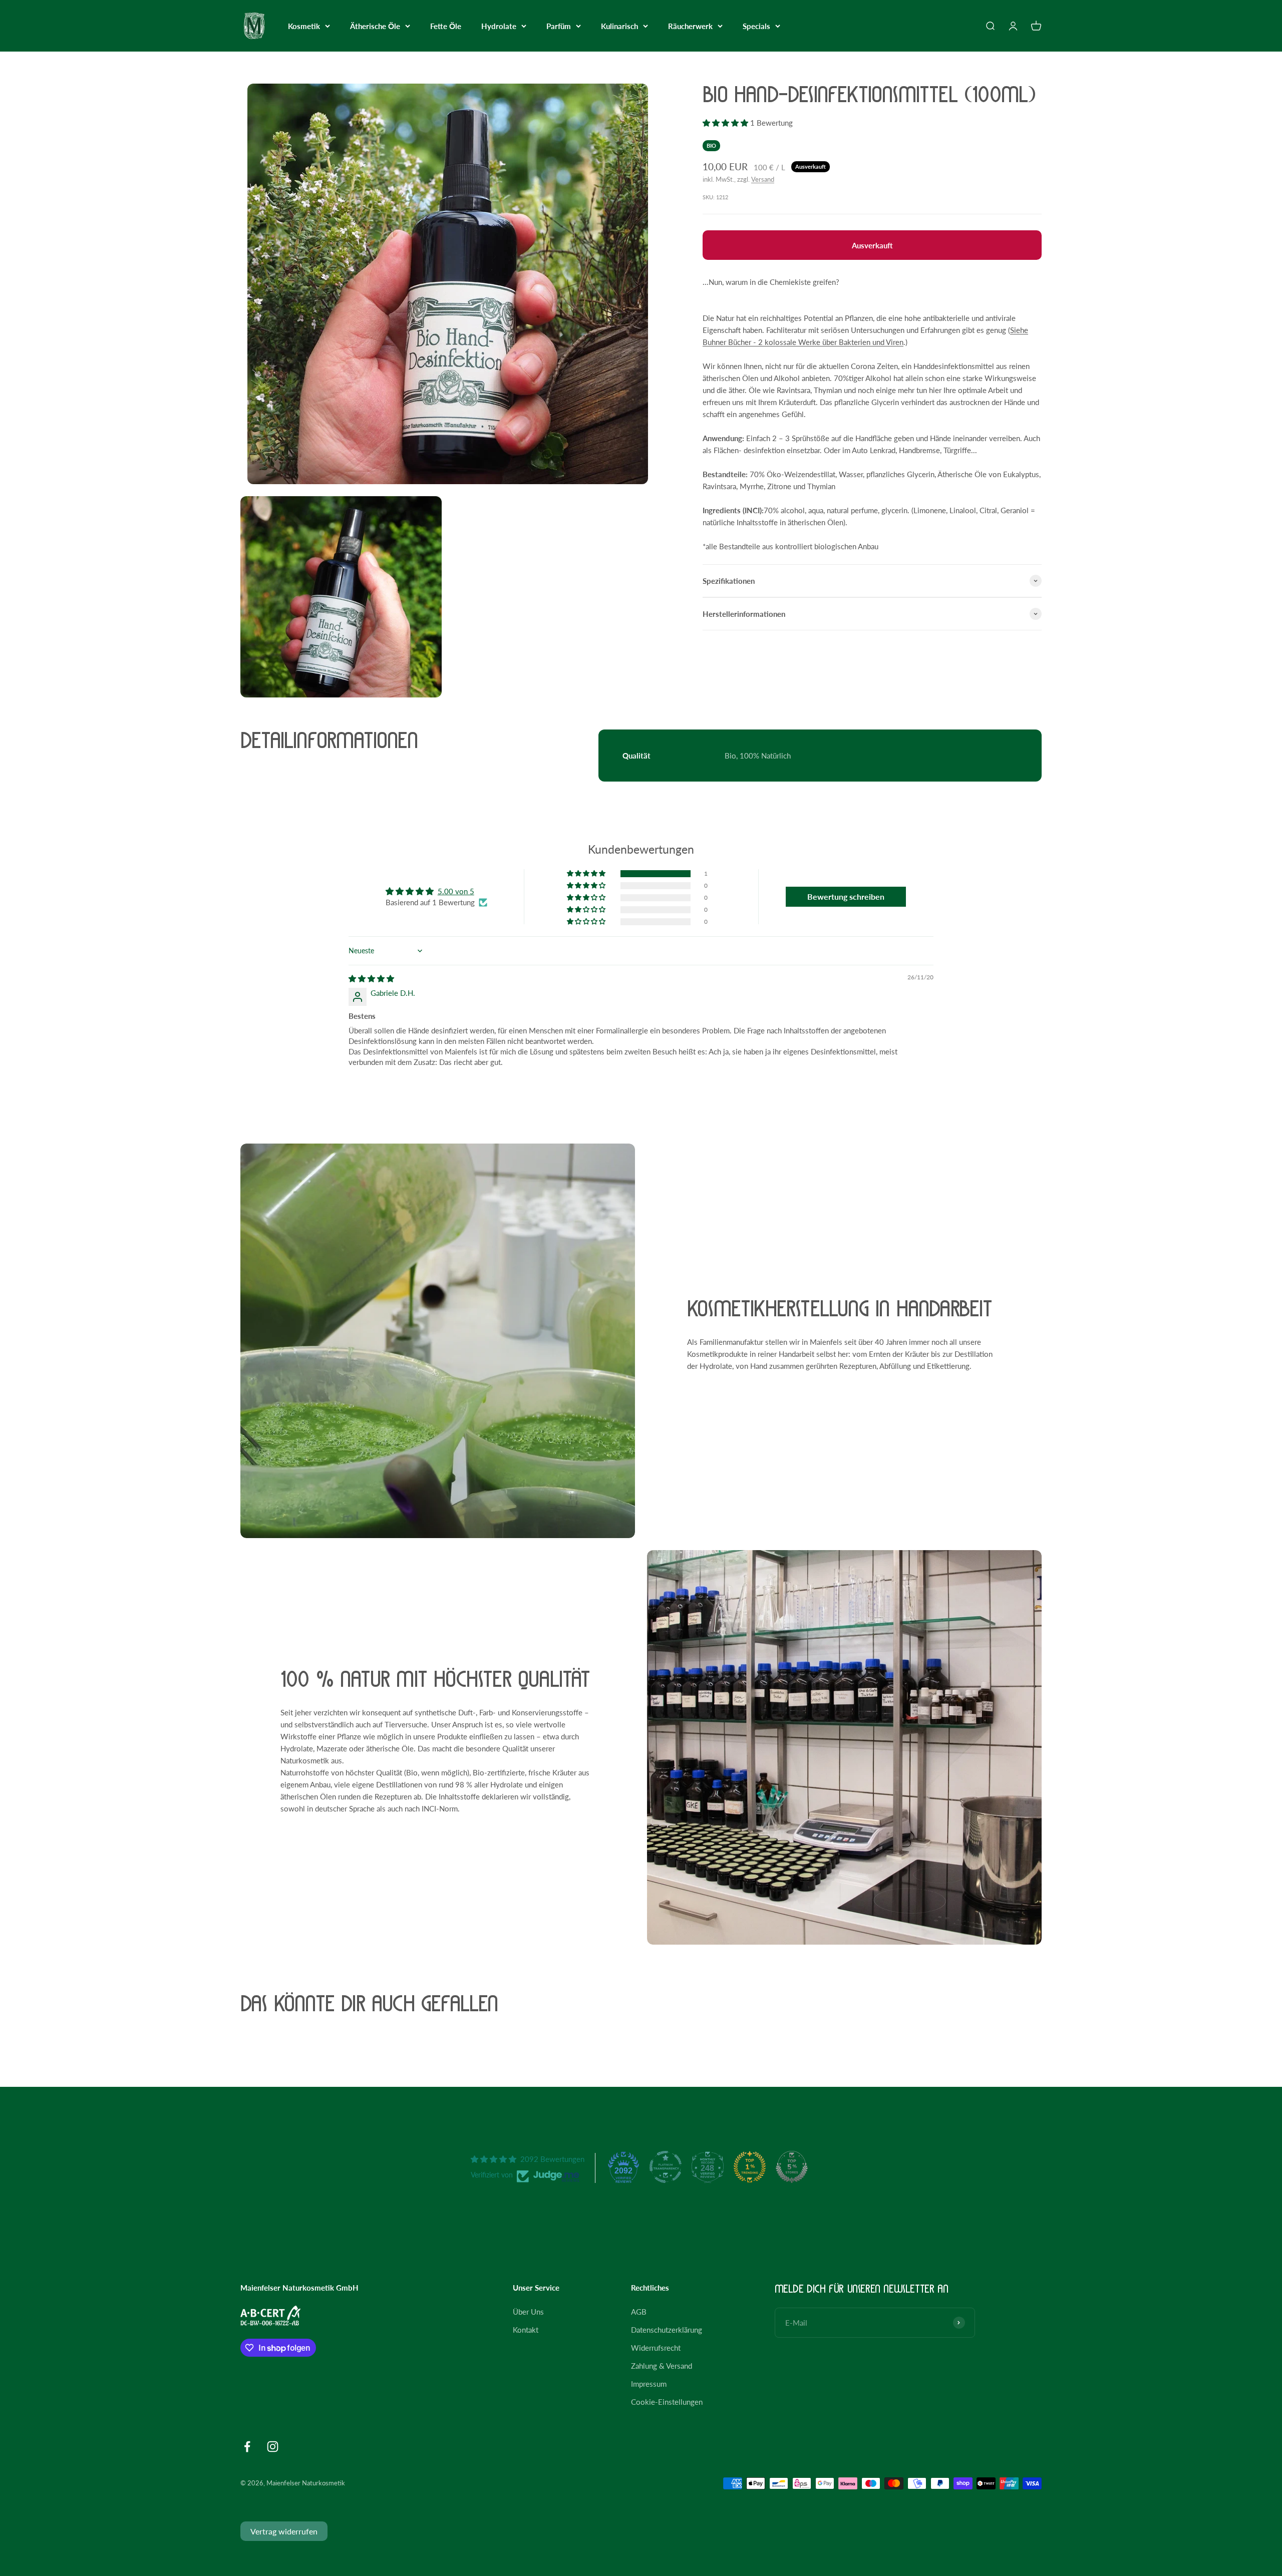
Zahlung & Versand (662, 2366)
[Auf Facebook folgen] (247, 2447)
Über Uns (528, 2312)
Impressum (649, 2384)
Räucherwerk (690, 26)
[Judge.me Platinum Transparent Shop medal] (666, 2167)
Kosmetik (304, 26)
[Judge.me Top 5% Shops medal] (792, 2167)
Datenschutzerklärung (667, 2330)
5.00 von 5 (456, 891)
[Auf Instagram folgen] (273, 2447)
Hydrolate (499, 26)
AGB (639, 2312)
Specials (756, 26)
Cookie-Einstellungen (667, 2402)
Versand (763, 179)
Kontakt (526, 2330)
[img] (371, 978)
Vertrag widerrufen (284, 2531)
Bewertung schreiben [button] (846, 896)
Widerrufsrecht (656, 2348)
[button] (726, 123)
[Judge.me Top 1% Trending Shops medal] (750, 2167)
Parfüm (559, 26)
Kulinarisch (619, 26)
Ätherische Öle (375, 26)
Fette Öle (446, 26)
